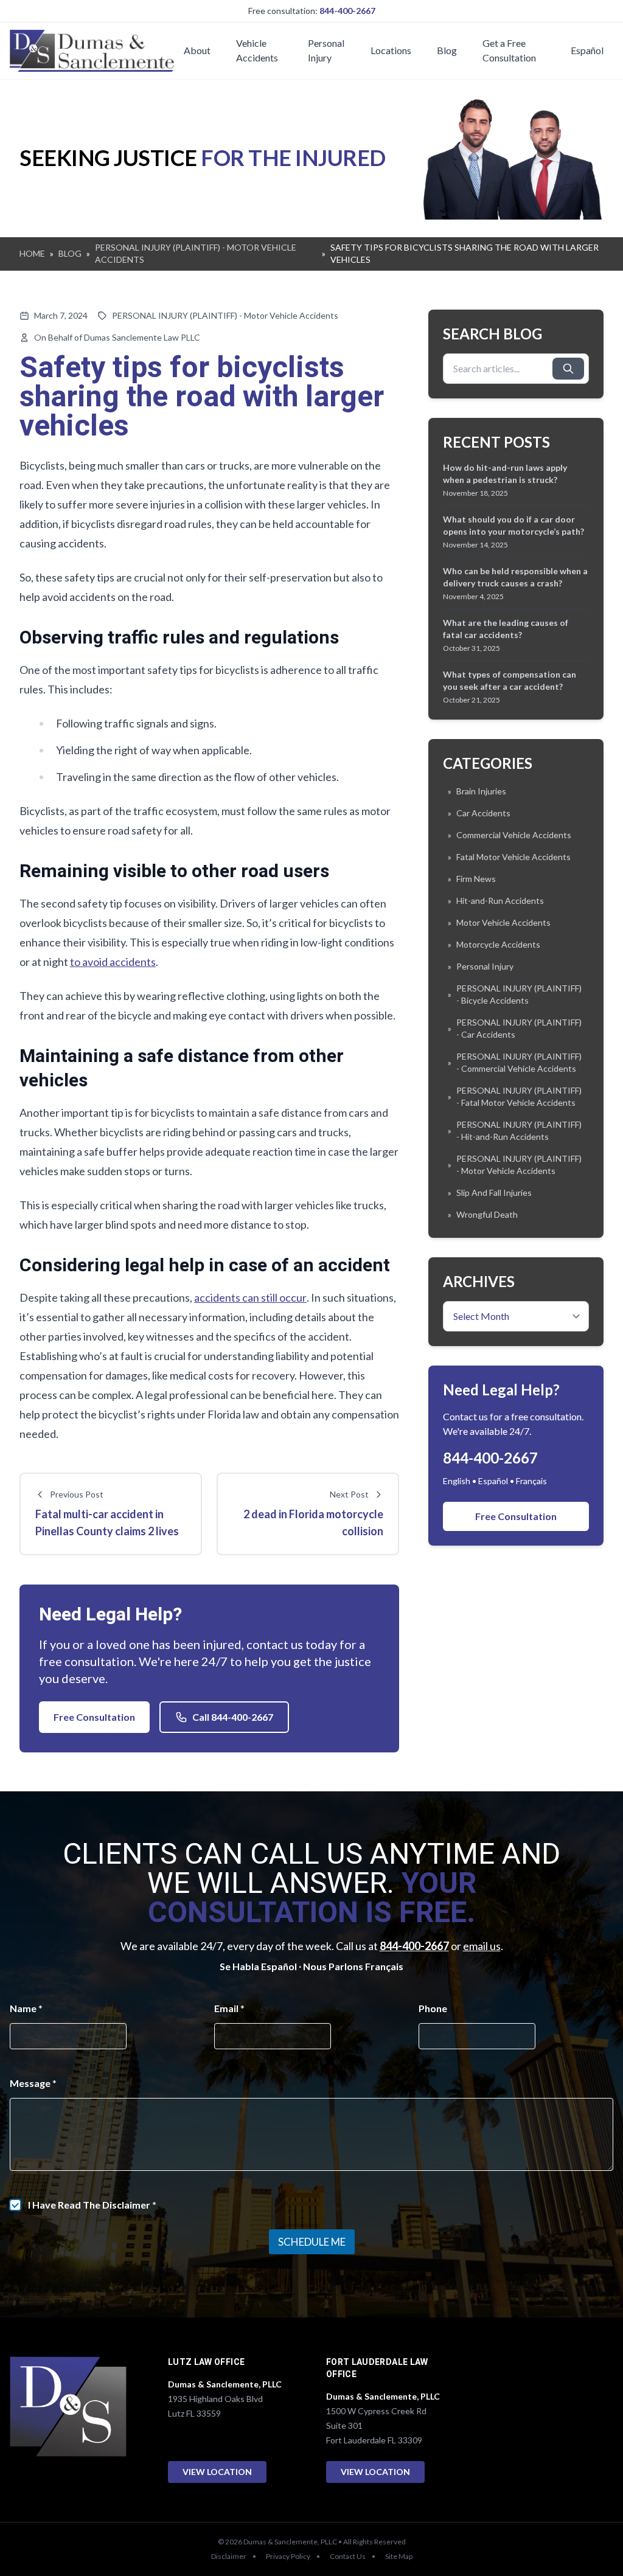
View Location (217, 2472)
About (197, 50)
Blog (447, 50)
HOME (32, 253)
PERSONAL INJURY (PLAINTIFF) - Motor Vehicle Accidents (225, 315)
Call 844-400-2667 (233, 1717)
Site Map (399, 2556)
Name (26, 2008)
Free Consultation (94, 1717)
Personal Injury (326, 50)
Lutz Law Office (206, 2362)
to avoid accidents (113, 962)
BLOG (70, 253)
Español (587, 50)
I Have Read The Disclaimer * (92, 2205)
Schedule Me (312, 2242)
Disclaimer (229, 2556)
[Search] (568, 369)
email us (482, 1946)
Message (33, 2083)
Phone (433, 2008)
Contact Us (348, 2556)
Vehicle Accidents (257, 50)
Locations (391, 50)
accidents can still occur (250, 1297)
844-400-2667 (347, 11)
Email (229, 2008)
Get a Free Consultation (509, 50)
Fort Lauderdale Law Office (377, 2368)
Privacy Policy (288, 2556)
